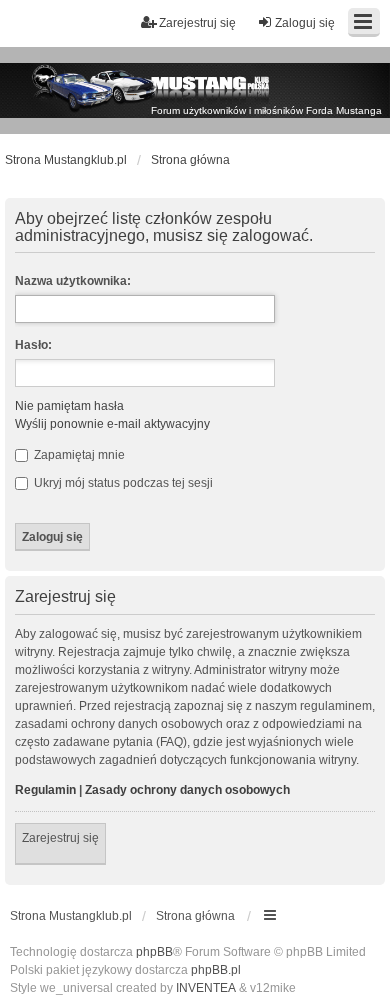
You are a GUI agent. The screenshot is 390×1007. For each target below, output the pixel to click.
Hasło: (33, 345)
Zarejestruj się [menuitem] (197, 23)
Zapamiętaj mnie (78, 455)
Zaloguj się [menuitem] (305, 23)
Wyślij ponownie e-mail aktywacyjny (112, 424)
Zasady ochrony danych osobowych (187, 790)
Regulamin (45, 790)
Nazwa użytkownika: (73, 281)
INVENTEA (206, 988)
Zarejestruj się (60, 838)
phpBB (154, 952)
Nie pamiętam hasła (69, 406)
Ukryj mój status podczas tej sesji (122, 483)
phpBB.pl (216, 970)
